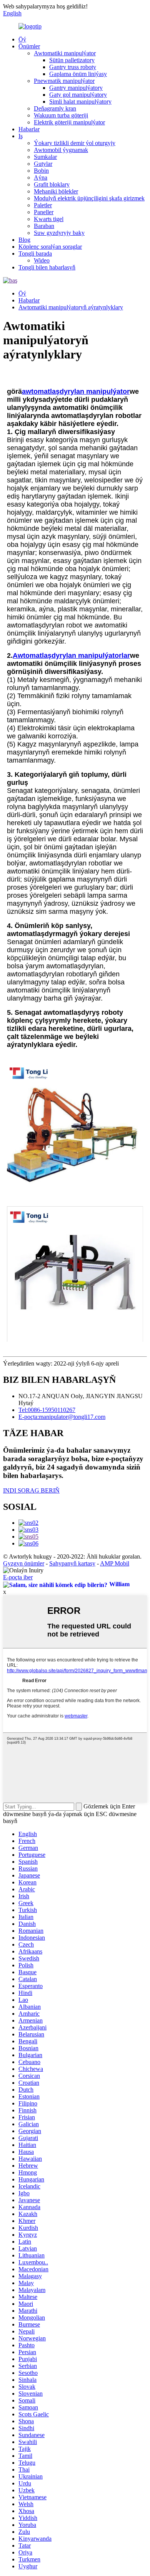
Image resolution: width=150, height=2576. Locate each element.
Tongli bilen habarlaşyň (47, 267)
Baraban (44, 226)
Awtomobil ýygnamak (61, 150)
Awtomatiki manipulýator (65, 53)
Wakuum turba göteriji (61, 115)
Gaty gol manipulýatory (78, 95)
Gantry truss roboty (73, 67)
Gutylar (43, 164)
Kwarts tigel (49, 219)
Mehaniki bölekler (56, 191)
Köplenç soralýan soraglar (50, 247)
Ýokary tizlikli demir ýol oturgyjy (75, 143)
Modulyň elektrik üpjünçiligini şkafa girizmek (89, 198)
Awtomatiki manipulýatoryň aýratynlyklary (71, 307)
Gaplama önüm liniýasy (78, 74)
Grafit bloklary (52, 184)
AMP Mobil (115, 1563)
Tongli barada (35, 253)
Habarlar (29, 129)
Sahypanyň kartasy (72, 1563)
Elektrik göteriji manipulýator (69, 122)
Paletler (43, 205)
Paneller (44, 212)
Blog (24, 240)
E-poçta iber (18, 1577)
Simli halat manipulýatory (80, 102)
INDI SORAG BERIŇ (31, 1490)
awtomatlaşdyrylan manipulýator (76, 391)
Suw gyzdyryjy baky (59, 233)
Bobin (41, 171)
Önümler (29, 46)
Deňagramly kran (55, 108)
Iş (21, 136)
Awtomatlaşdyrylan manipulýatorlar (71, 656)
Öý (22, 39)
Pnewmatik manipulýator (64, 81)
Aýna (41, 178)
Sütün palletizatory (72, 60)
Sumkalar (45, 157)
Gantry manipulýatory (76, 88)
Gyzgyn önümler (24, 1563)
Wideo (42, 260)
